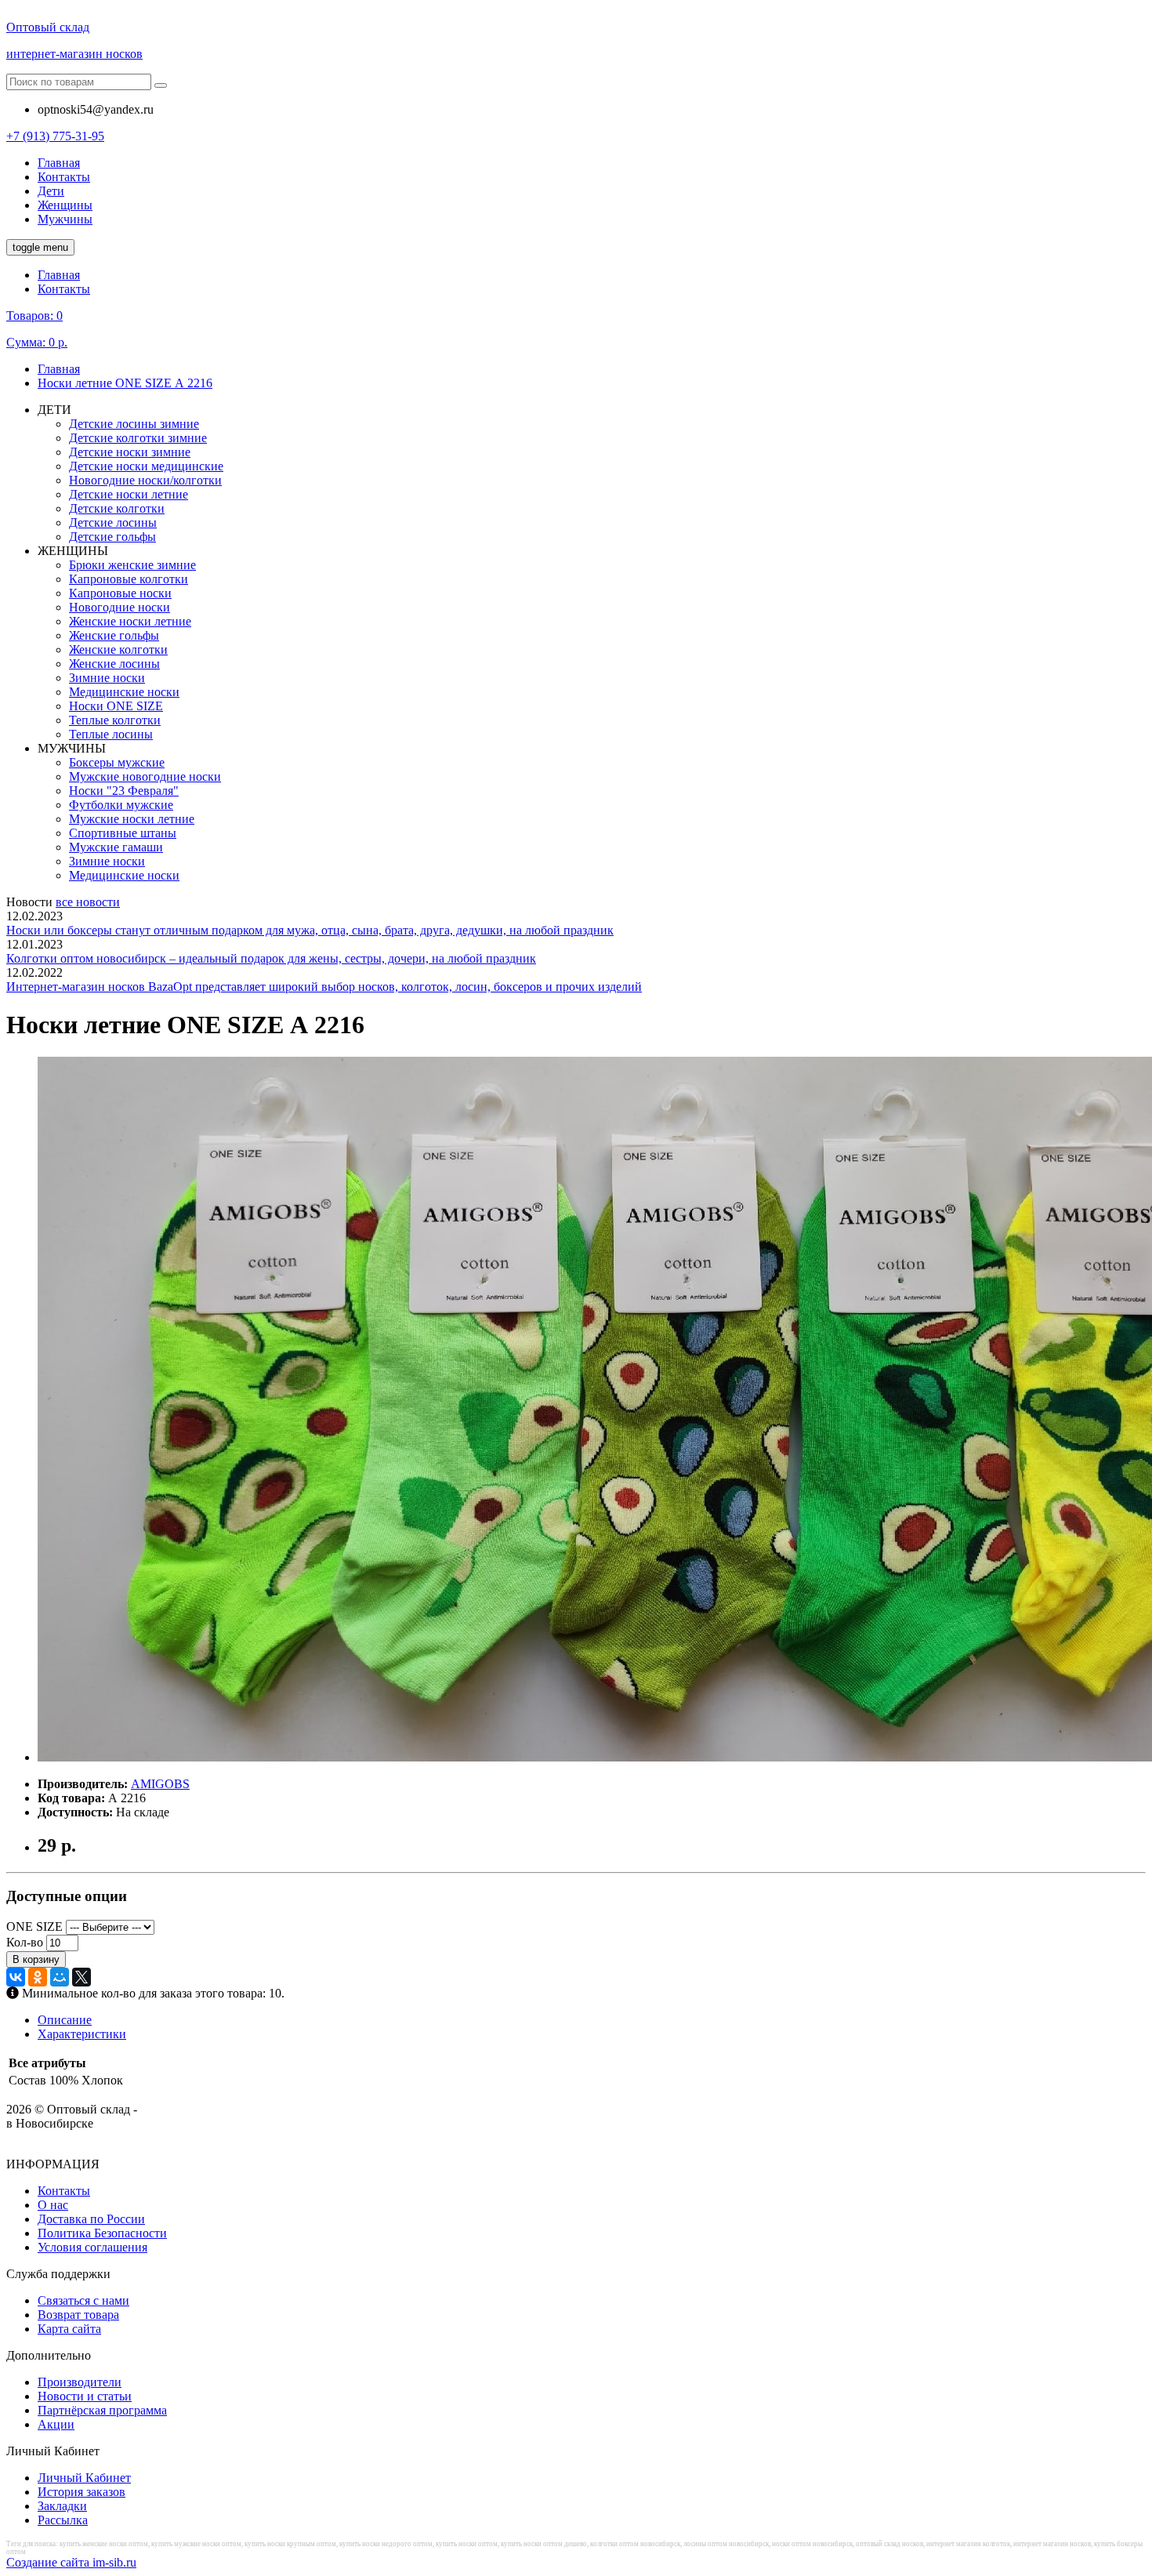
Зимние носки (107, 678)
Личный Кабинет (84, 2478)
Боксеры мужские (117, 762)
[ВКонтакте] (16, 1977)
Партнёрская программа (102, 2410)
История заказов (82, 2492)
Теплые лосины (111, 734)
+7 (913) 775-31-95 (55, 136)
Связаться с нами (83, 2300)
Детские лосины (113, 522)
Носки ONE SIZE (116, 706)
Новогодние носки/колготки (145, 480)
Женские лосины (114, 664)
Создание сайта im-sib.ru (71, 2562)
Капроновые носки (120, 593)
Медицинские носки (124, 692)
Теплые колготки (115, 720)
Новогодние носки (120, 607)
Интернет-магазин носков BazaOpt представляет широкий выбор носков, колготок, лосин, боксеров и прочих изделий (324, 987)
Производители (80, 2382)
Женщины (65, 205)
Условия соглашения (92, 2247)
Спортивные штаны (123, 833)
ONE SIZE (34, 1927)
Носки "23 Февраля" (124, 791)
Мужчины (65, 219)
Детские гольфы (112, 537)
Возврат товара (78, 2315)
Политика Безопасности (102, 2233)
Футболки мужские (121, 805)
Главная (59, 163)
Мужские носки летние (132, 819)
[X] (82, 1977)
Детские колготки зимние (138, 438)
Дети (51, 191)
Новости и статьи (85, 2396)
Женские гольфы (114, 635)
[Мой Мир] (60, 1977)
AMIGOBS (160, 1784)
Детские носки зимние (130, 452)
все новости (88, 902)
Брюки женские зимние (132, 565)
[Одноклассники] (38, 1977)
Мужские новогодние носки (145, 776)
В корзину (36, 1959)
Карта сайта (69, 2329)
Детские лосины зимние (134, 424)
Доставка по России (91, 2219)
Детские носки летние (129, 494)
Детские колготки (117, 508)
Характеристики (82, 2034)
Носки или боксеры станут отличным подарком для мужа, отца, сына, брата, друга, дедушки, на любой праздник (310, 930)
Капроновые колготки (129, 579)
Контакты (64, 177)
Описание (65, 2020)
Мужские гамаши (116, 847)
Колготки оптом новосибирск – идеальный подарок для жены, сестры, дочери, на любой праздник (271, 958)
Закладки (62, 2506)
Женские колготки (118, 649)
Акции (56, 2424)
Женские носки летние (130, 621)
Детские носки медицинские (146, 466)
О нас (53, 2205)
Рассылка (63, 2520)
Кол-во (25, 1942)
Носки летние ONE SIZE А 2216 (125, 383)
